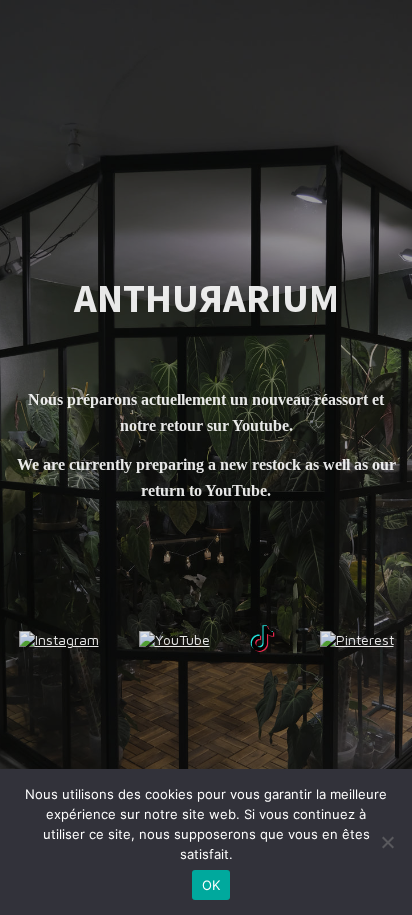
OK (211, 885)
